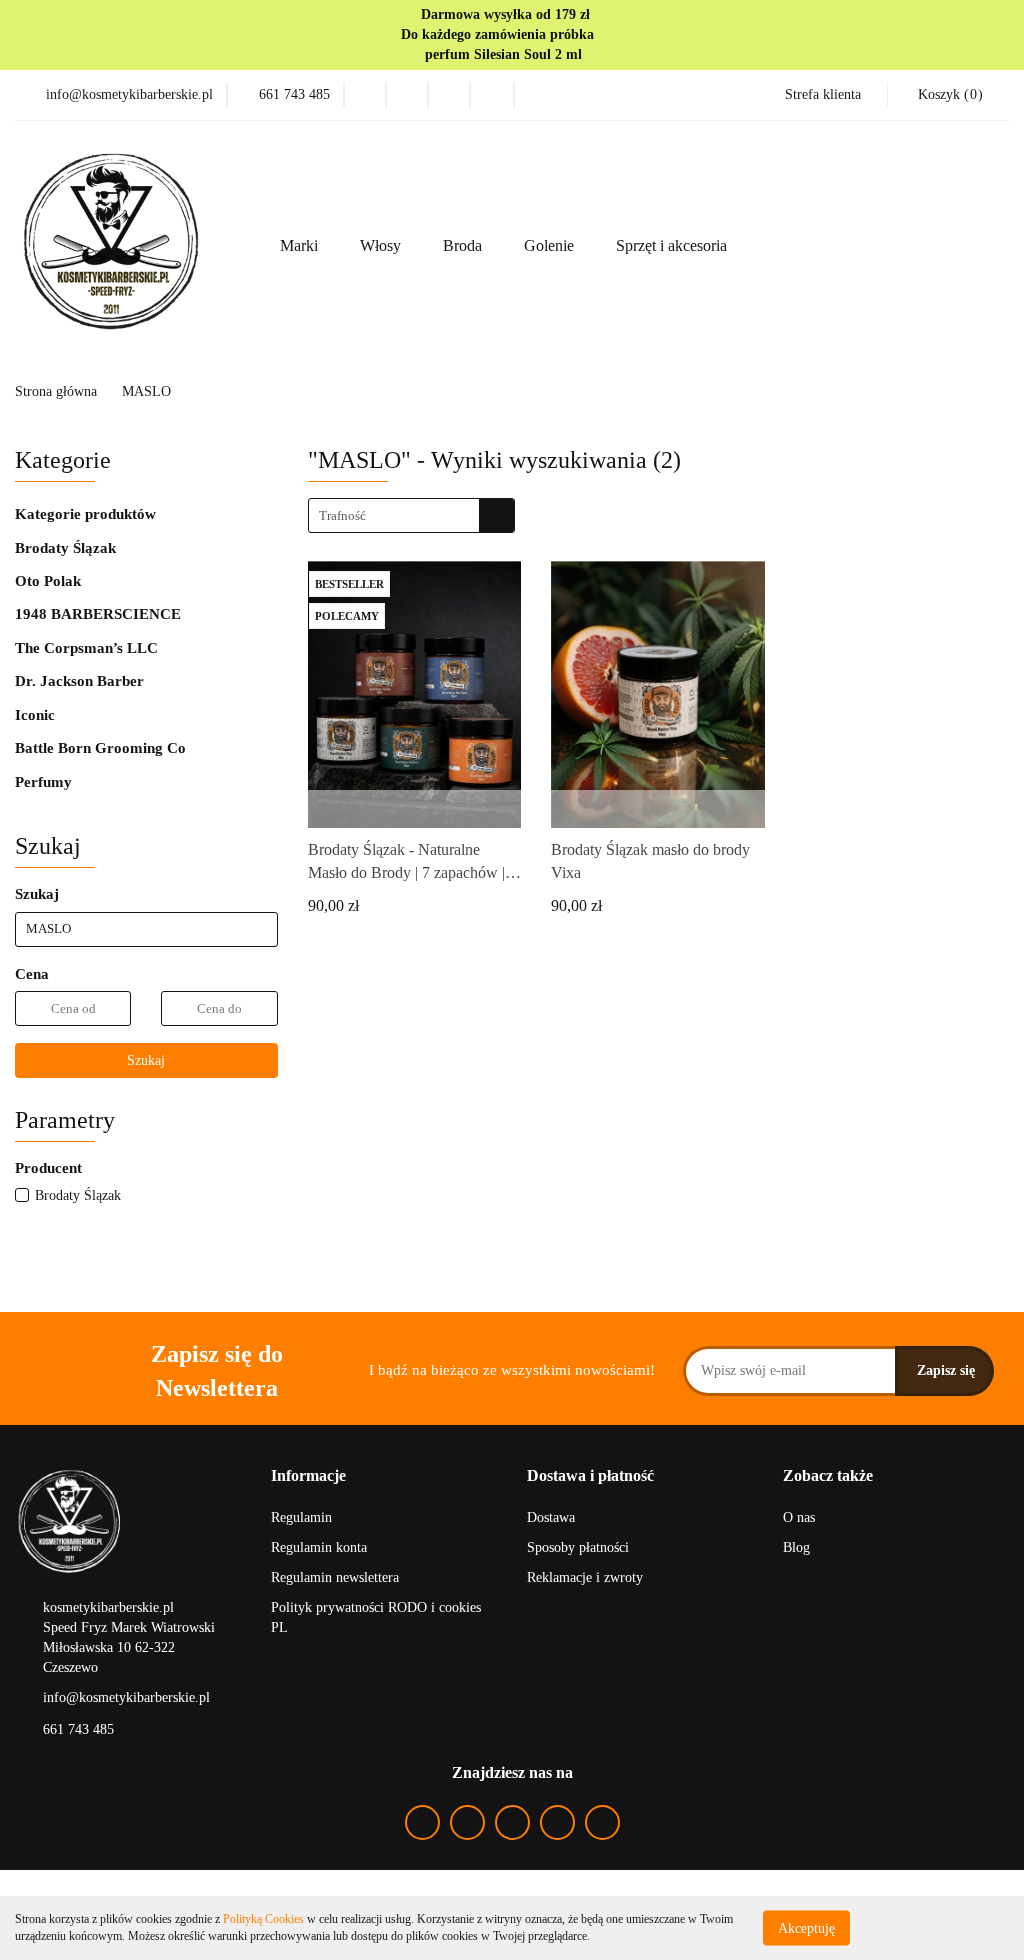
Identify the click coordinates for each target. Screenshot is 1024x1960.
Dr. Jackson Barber (79, 681)
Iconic (35, 715)
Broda (464, 245)
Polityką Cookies (263, 1919)
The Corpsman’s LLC (86, 648)
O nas (799, 1517)
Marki (301, 245)
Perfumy (43, 782)
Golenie (551, 245)
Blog (796, 1547)
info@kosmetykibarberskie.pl (126, 1697)
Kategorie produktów (87, 514)
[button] (308, 1476)
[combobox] (411, 515)
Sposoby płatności (578, 1547)
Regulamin (301, 1517)
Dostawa (551, 1517)
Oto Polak (48, 581)
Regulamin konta (319, 1547)
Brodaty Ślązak (65, 548)
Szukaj (146, 1060)
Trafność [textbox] (342, 515)
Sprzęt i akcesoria (673, 245)
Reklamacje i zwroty (585, 1577)
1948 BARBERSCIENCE (98, 614)
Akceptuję (806, 1927)
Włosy (382, 245)
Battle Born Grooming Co (100, 748)
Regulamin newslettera (335, 1577)
